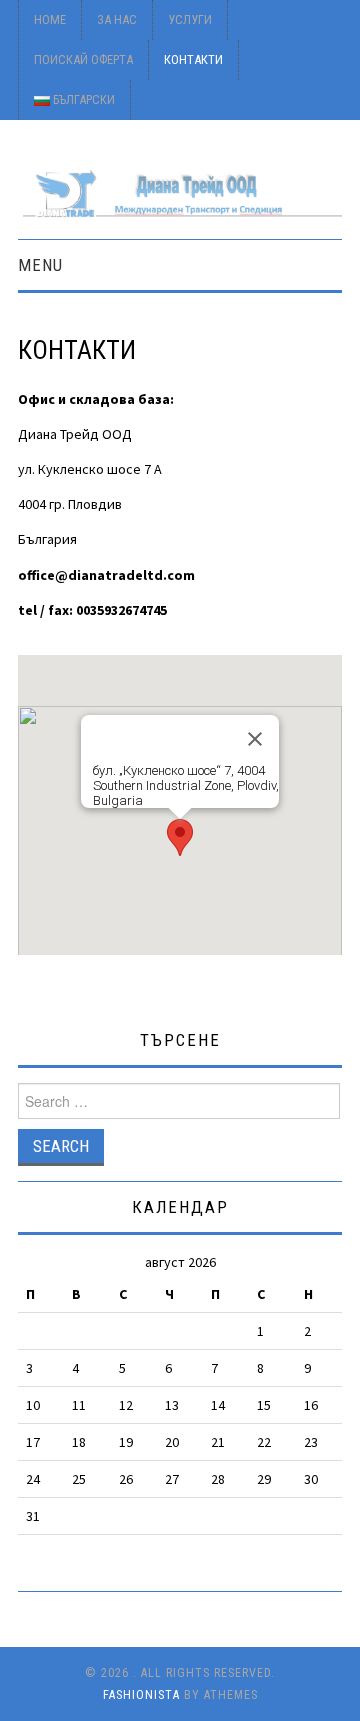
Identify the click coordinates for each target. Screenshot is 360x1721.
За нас (117, 19)
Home (50, 19)
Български (82, 99)
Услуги (190, 19)
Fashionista (141, 1695)
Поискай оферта (83, 59)
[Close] (255, 739)
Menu (40, 265)
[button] (180, 837)
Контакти (193, 59)
